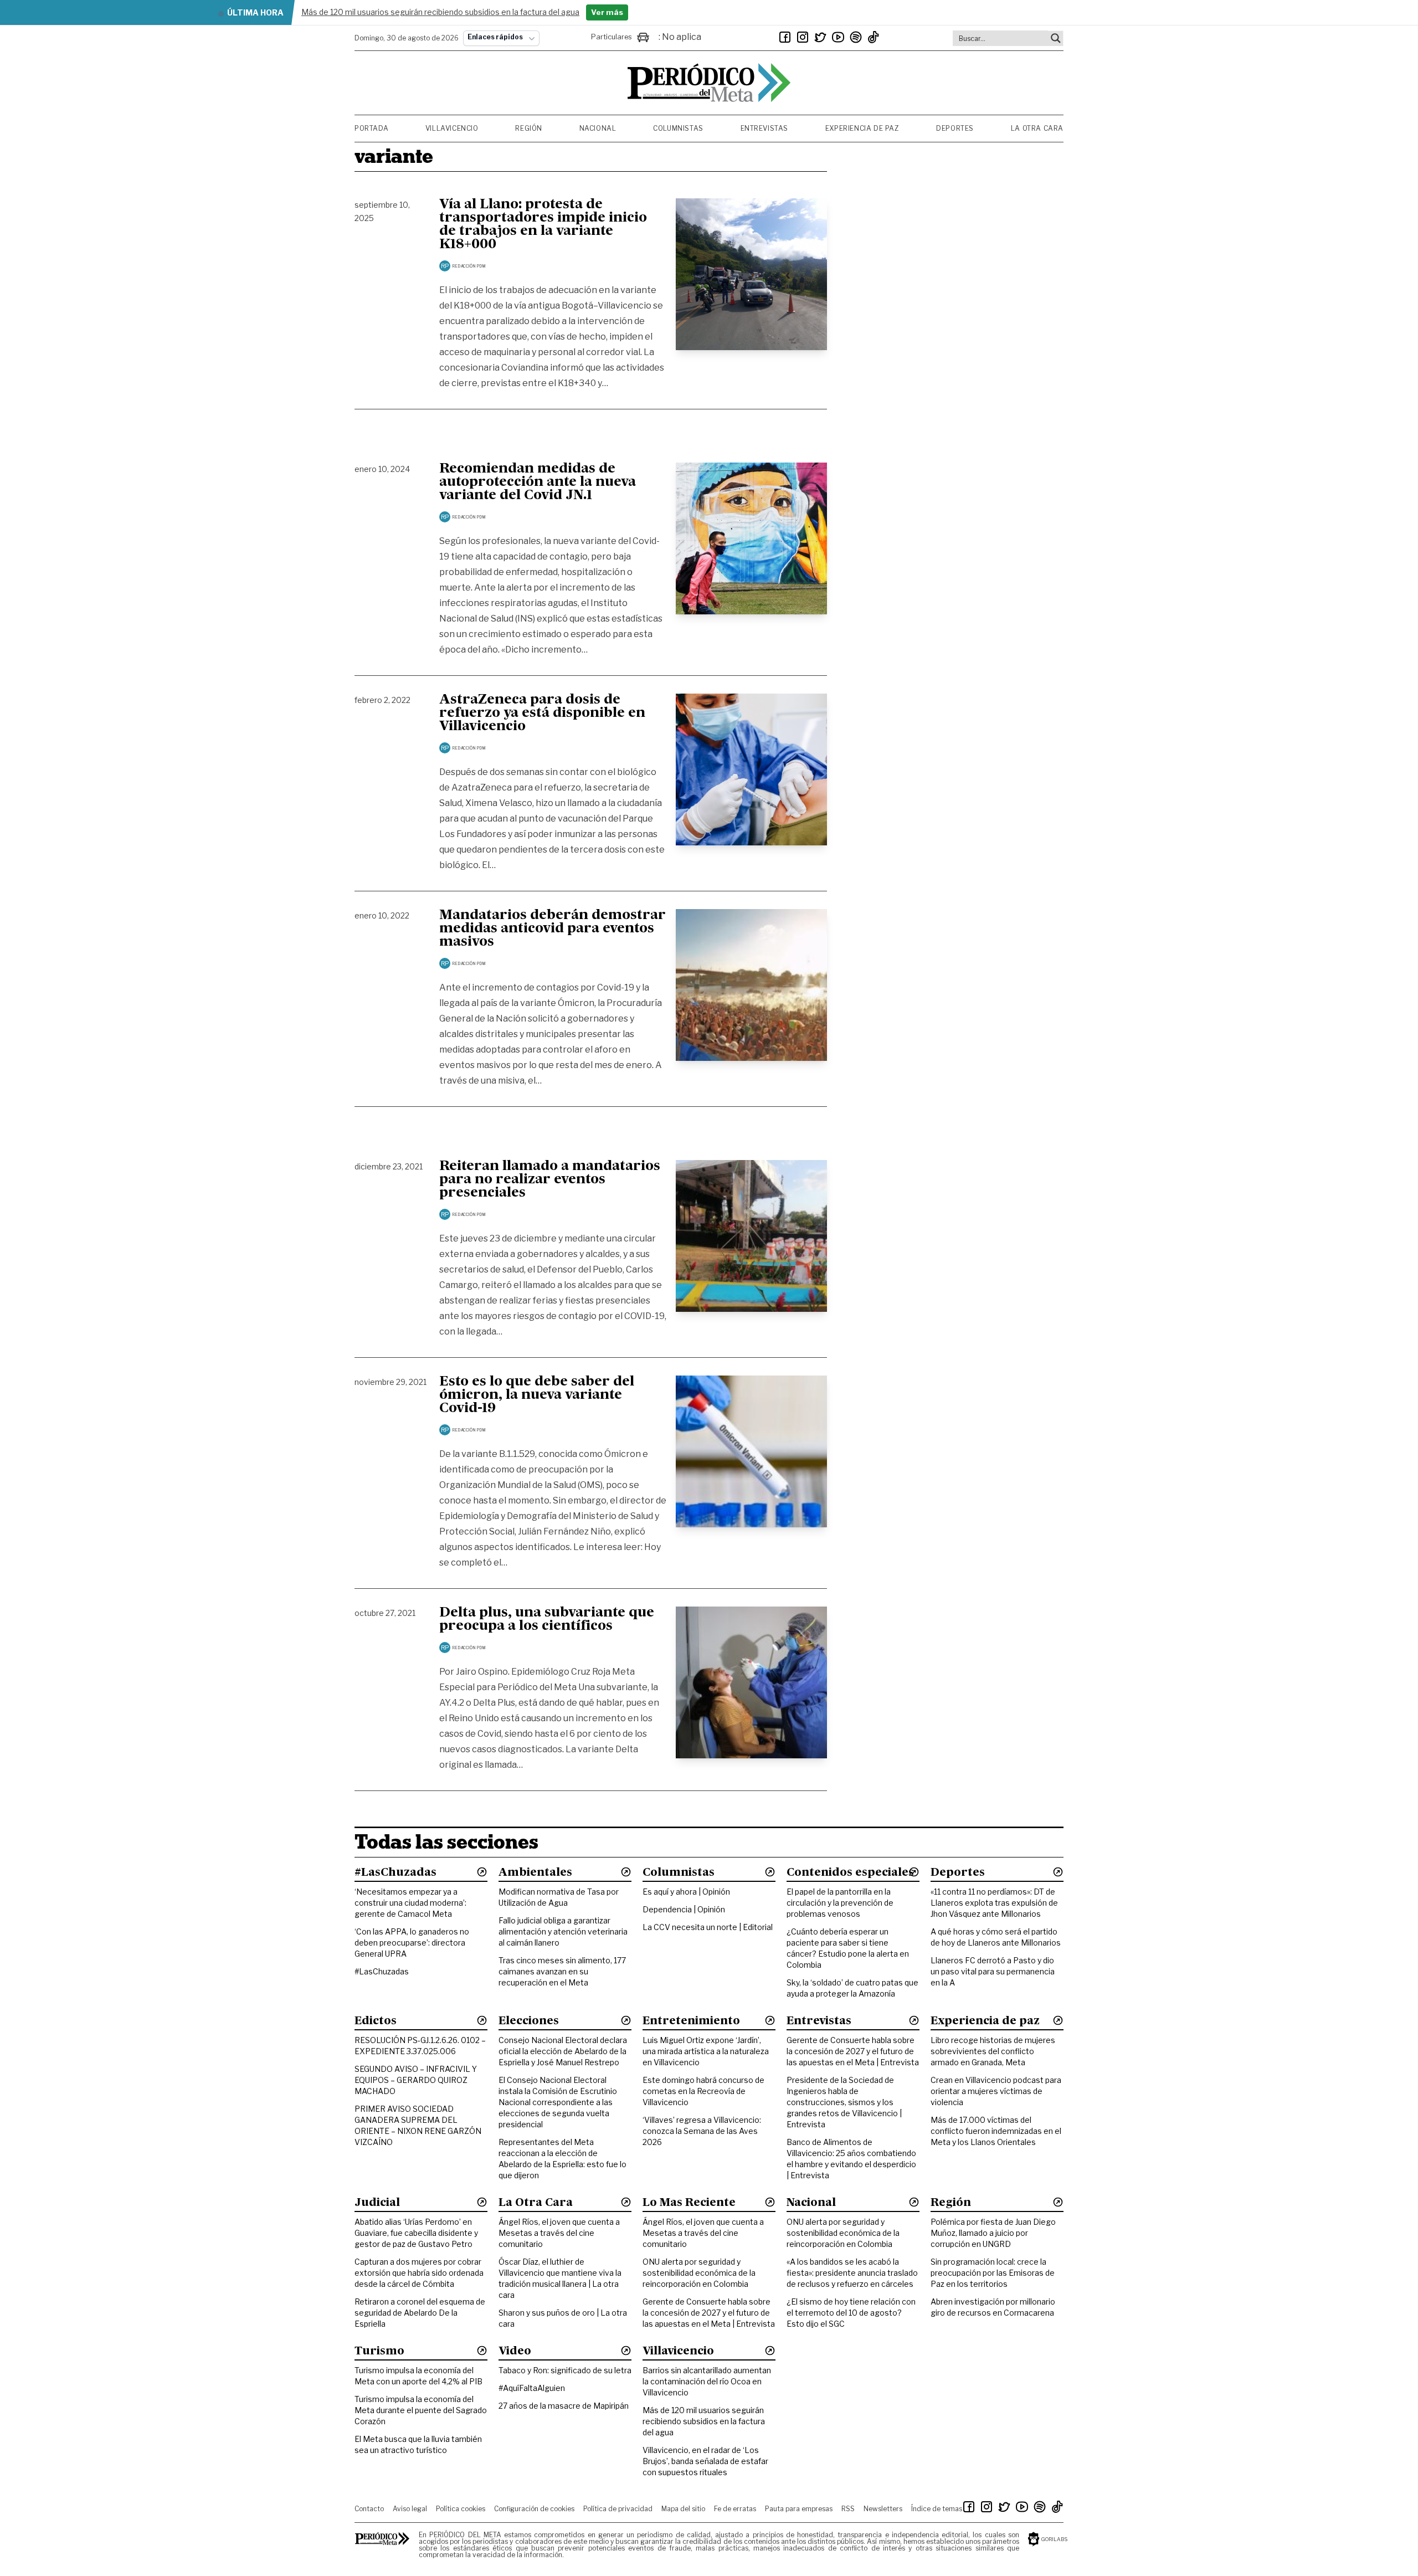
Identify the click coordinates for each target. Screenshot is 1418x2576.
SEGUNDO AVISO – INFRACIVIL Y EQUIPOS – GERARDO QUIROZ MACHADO (416, 2080)
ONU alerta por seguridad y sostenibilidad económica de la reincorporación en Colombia (699, 2273)
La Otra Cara (1037, 128)
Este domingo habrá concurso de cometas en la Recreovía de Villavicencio (703, 2091)
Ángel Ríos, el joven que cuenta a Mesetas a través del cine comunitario (559, 2233)
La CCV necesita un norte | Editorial (708, 1927)
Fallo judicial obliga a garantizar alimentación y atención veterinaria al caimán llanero (563, 1931)
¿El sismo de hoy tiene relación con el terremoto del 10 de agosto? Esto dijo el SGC (851, 2313)
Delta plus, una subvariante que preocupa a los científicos (547, 1620)
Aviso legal (410, 2509)
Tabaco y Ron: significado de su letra (565, 2370)
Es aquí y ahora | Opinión (686, 1892)
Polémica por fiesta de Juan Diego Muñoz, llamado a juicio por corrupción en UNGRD (993, 2233)
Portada (371, 128)
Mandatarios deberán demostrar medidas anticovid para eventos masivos (553, 929)
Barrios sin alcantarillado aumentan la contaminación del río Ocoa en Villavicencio (707, 2381)
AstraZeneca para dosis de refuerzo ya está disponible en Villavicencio (542, 714)
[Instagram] (803, 37)
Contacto (369, 2509)
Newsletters (883, 2509)
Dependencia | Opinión (684, 1909)
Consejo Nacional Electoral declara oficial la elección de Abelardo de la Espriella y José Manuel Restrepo (563, 2051)
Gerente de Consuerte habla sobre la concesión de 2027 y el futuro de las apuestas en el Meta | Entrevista (853, 2051)
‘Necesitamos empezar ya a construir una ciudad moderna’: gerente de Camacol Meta (410, 1903)
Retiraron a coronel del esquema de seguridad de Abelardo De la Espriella (420, 2313)
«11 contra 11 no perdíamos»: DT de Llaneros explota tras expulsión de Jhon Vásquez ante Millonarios (994, 1903)
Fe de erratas (735, 2509)
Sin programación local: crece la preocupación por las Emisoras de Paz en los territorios (993, 2273)
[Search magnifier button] (1056, 38)
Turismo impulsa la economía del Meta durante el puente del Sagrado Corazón (421, 2410)
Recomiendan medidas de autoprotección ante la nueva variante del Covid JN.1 (538, 483)
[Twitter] (820, 37)
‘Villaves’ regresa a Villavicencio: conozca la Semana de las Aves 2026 (702, 2131)
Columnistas (678, 128)
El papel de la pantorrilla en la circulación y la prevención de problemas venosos (840, 1903)
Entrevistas (765, 128)
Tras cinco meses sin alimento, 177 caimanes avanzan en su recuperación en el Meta (562, 1971)
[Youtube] (838, 37)
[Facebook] (785, 37)
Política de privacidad (618, 2509)
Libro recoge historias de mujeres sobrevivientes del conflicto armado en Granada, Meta (993, 2051)
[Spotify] (856, 37)
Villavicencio (452, 128)
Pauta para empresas (799, 2509)
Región (529, 128)
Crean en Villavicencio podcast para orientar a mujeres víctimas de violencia (996, 2091)
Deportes (955, 128)
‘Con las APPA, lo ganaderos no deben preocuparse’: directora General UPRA (412, 1943)
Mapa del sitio (683, 2509)
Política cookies (461, 2509)
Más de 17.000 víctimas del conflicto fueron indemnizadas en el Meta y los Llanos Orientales (996, 2131)
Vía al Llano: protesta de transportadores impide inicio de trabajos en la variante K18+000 (543, 225)
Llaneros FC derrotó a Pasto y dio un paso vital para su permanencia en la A (993, 1971)
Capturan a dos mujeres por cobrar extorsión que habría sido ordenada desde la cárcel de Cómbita (419, 2273)
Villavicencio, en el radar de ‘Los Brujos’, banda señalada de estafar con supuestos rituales (705, 2461)
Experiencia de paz (862, 128)
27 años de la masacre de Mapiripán (564, 2406)
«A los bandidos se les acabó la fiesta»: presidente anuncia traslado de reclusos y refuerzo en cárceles (852, 2273)
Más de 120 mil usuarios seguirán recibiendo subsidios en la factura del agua (704, 2421)
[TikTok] (874, 37)
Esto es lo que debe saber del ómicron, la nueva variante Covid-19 (537, 1395)
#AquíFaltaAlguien (532, 2388)
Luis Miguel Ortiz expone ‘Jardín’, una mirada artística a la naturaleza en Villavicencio (706, 2051)
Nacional (598, 128)
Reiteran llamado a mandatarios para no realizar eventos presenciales (550, 1180)
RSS (848, 2509)
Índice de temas (937, 2509)
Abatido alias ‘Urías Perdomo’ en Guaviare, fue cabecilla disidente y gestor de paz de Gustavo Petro (416, 2233)
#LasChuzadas (382, 1971)
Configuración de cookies (534, 2509)
